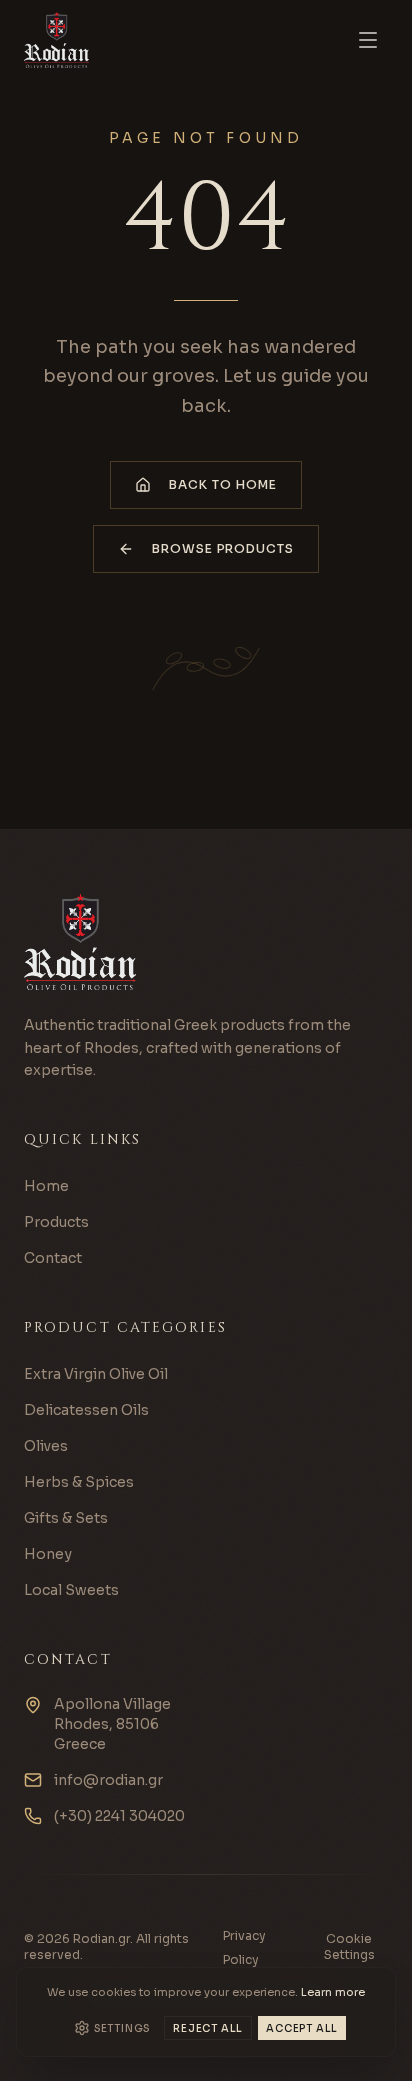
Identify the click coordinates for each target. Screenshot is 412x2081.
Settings (122, 2028)
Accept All (302, 2028)
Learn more (333, 1992)
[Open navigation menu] (368, 40)
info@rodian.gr (108, 1780)
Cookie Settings (349, 1946)
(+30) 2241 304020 (119, 1816)
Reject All (208, 2028)
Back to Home (223, 484)
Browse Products (223, 548)
